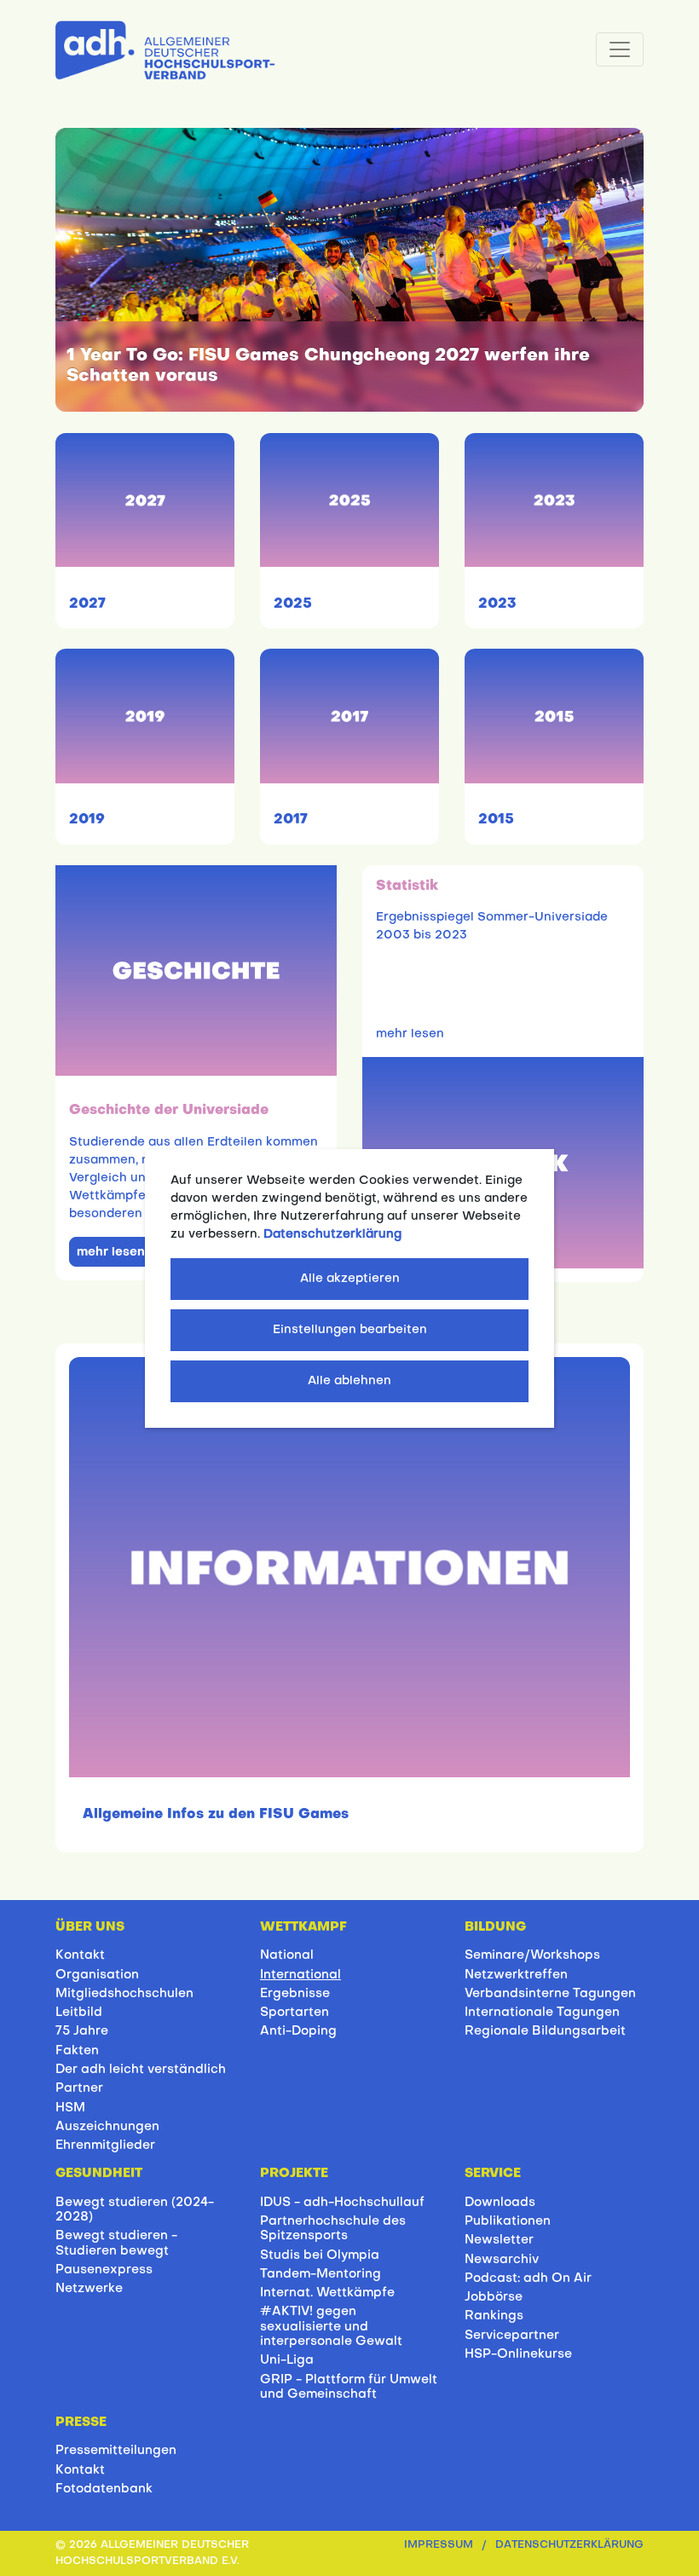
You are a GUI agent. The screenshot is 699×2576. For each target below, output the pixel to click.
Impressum (439, 2545)
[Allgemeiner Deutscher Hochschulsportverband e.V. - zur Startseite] (165, 47)
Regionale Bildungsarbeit (545, 2031)
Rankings (494, 2316)
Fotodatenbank (104, 2489)
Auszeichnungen (107, 2127)
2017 (291, 820)
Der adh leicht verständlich (141, 2070)
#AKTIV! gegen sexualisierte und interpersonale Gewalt (331, 2327)
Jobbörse (494, 2297)
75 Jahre (82, 2031)
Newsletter (499, 2240)
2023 (497, 604)
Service (493, 2174)
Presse (81, 2423)
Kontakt (80, 1955)
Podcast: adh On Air (528, 2279)
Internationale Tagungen (542, 2013)
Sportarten (295, 2013)
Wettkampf (303, 1927)
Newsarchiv (502, 2260)
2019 (87, 820)
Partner (79, 2088)
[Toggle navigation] (620, 49)
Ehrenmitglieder (105, 2146)
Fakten (77, 2051)
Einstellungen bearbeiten (350, 1330)
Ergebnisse (295, 1994)
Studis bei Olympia (320, 2255)
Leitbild (79, 2013)
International (300, 1975)
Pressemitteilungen (116, 2451)
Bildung (495, 1927)
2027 (87, 604)
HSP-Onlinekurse (518, 2354)
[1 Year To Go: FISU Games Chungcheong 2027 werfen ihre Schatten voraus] (349, 270)
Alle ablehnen (349, 1381)
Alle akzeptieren (350, 1279)
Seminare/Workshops (532, 1955)
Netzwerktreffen (516, 1975)
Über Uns (90, 1927)
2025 (293, 604)
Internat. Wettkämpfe (327, 2293)
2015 (496, 820)
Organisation (97, 1975)
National (287, 1955)
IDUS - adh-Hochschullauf (342, 2203)
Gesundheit (99, 2174)
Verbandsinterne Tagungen (550, 1994)
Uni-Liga (287, 2360)
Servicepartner (512, 2336)
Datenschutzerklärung (569, 2545)
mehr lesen (111, 1253)
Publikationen (508, 2221)
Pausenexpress (104, 2270)
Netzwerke (89, 2289)
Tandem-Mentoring (321, 2274)
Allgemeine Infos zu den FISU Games (216, 1815)
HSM (70, 2108)
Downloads (500, 2203)
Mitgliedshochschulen (124, 1994)
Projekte (294, 2174)
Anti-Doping (298, 2031)
